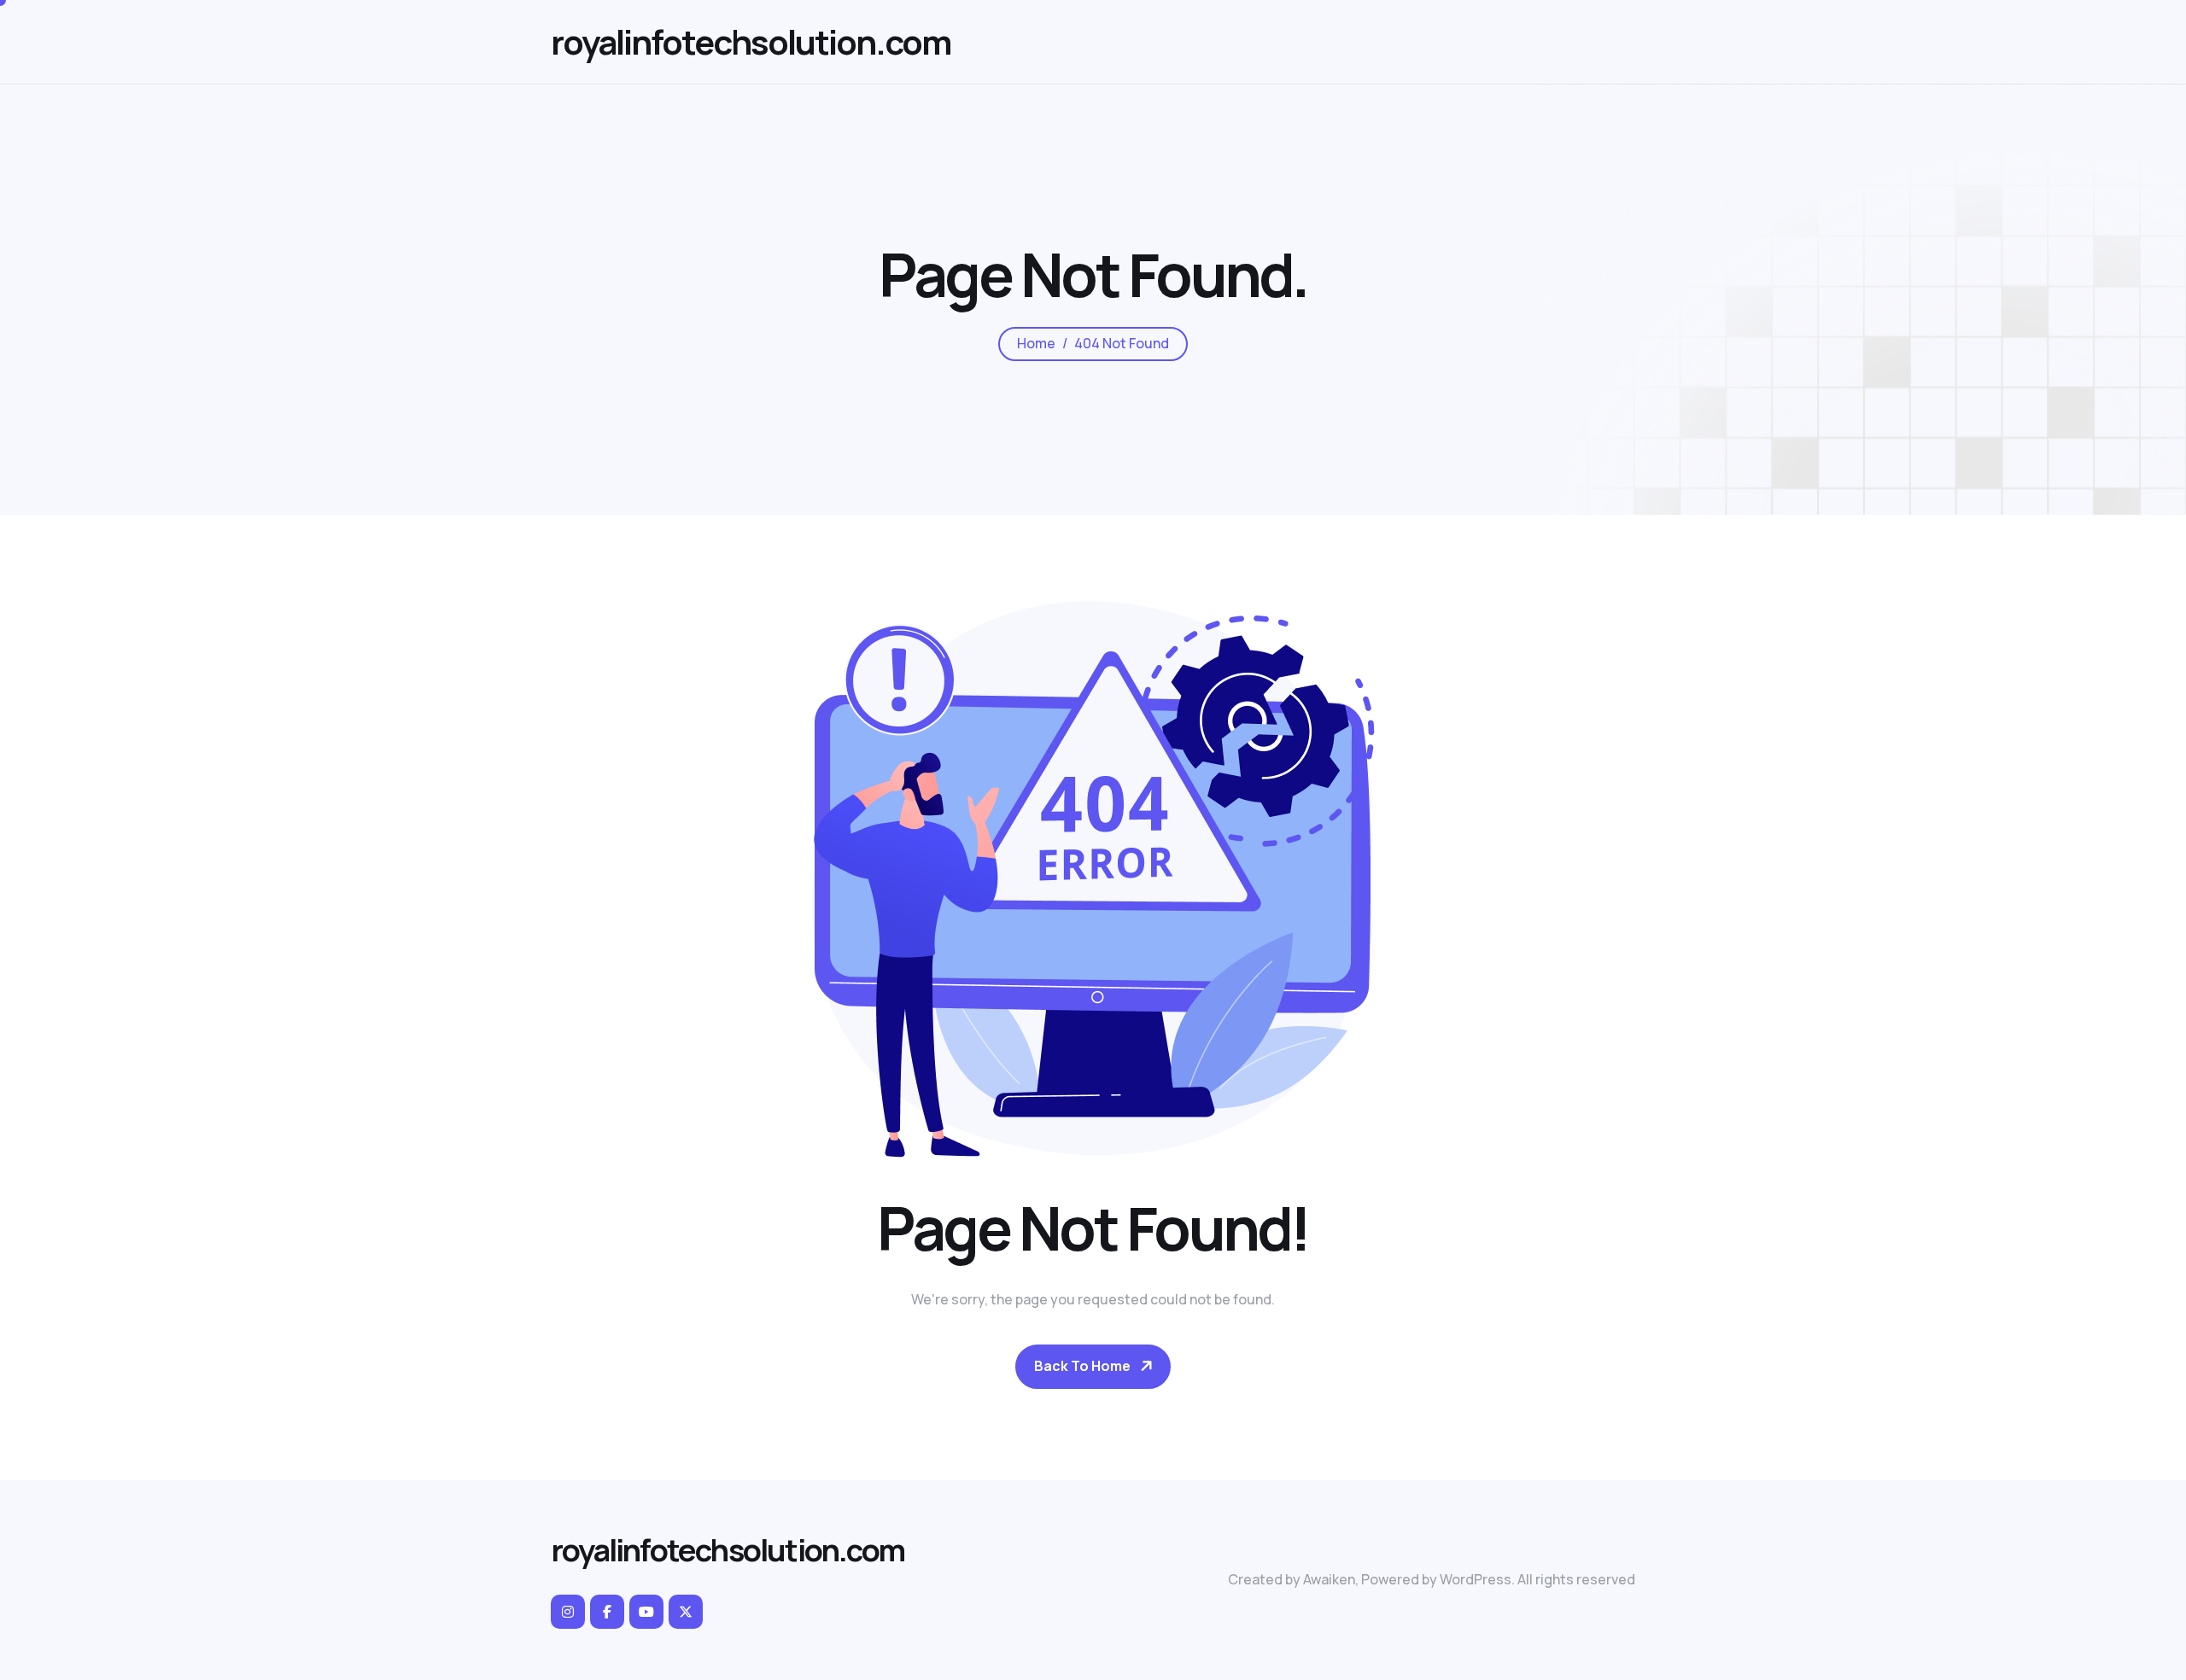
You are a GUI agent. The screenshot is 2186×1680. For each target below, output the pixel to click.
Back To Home (1082, 1366)
